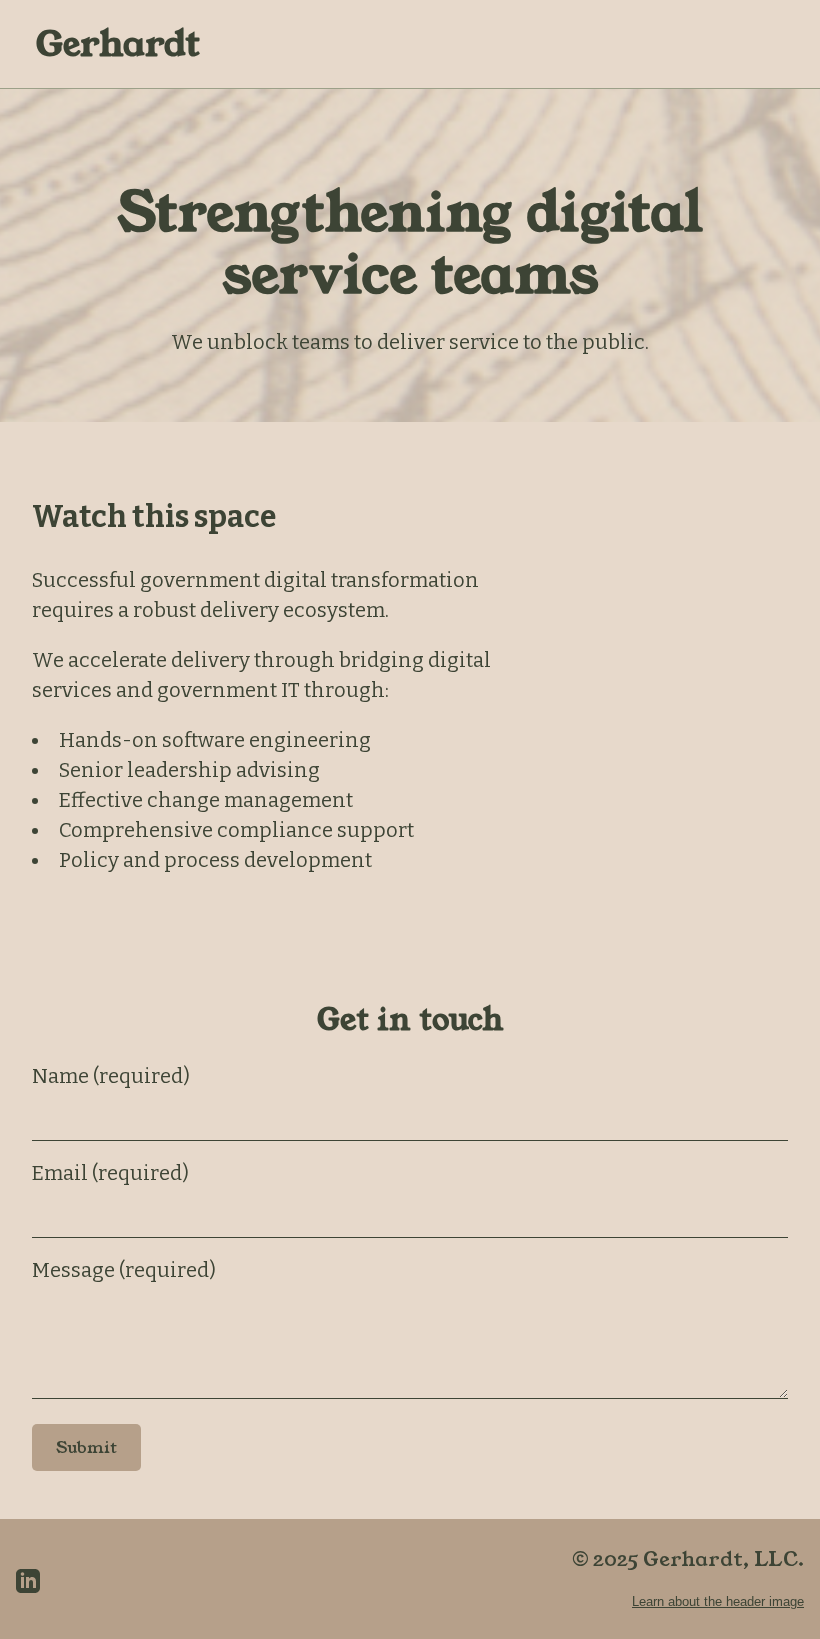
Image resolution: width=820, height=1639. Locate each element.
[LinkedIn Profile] (28, 1579)
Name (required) (111, 1076)
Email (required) (110, 1173)
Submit (86, 1447)
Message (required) (124, 1270)
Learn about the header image (718, 1601)
